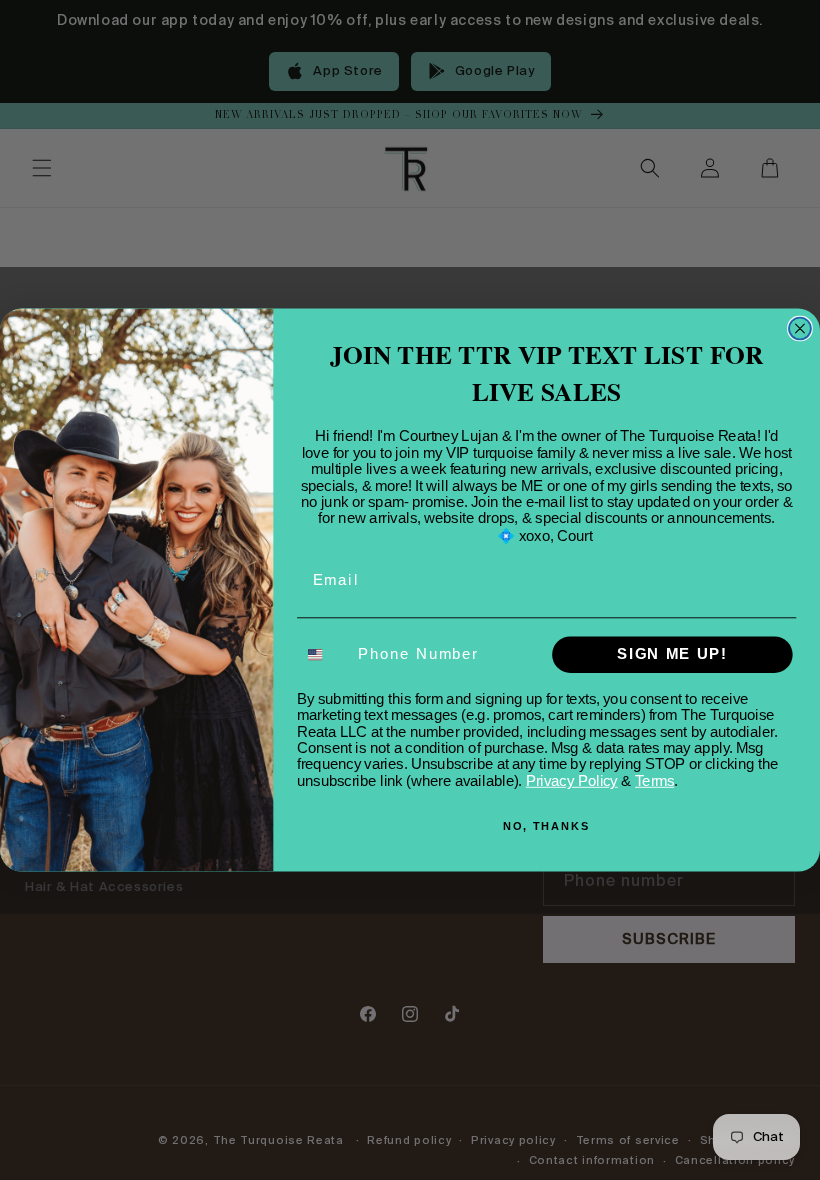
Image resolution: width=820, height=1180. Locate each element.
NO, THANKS (546, 826)
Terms (654, 780)
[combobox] (323, 654)
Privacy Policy (572, 780)
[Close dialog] (800, 328)
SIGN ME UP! (672, 654)
